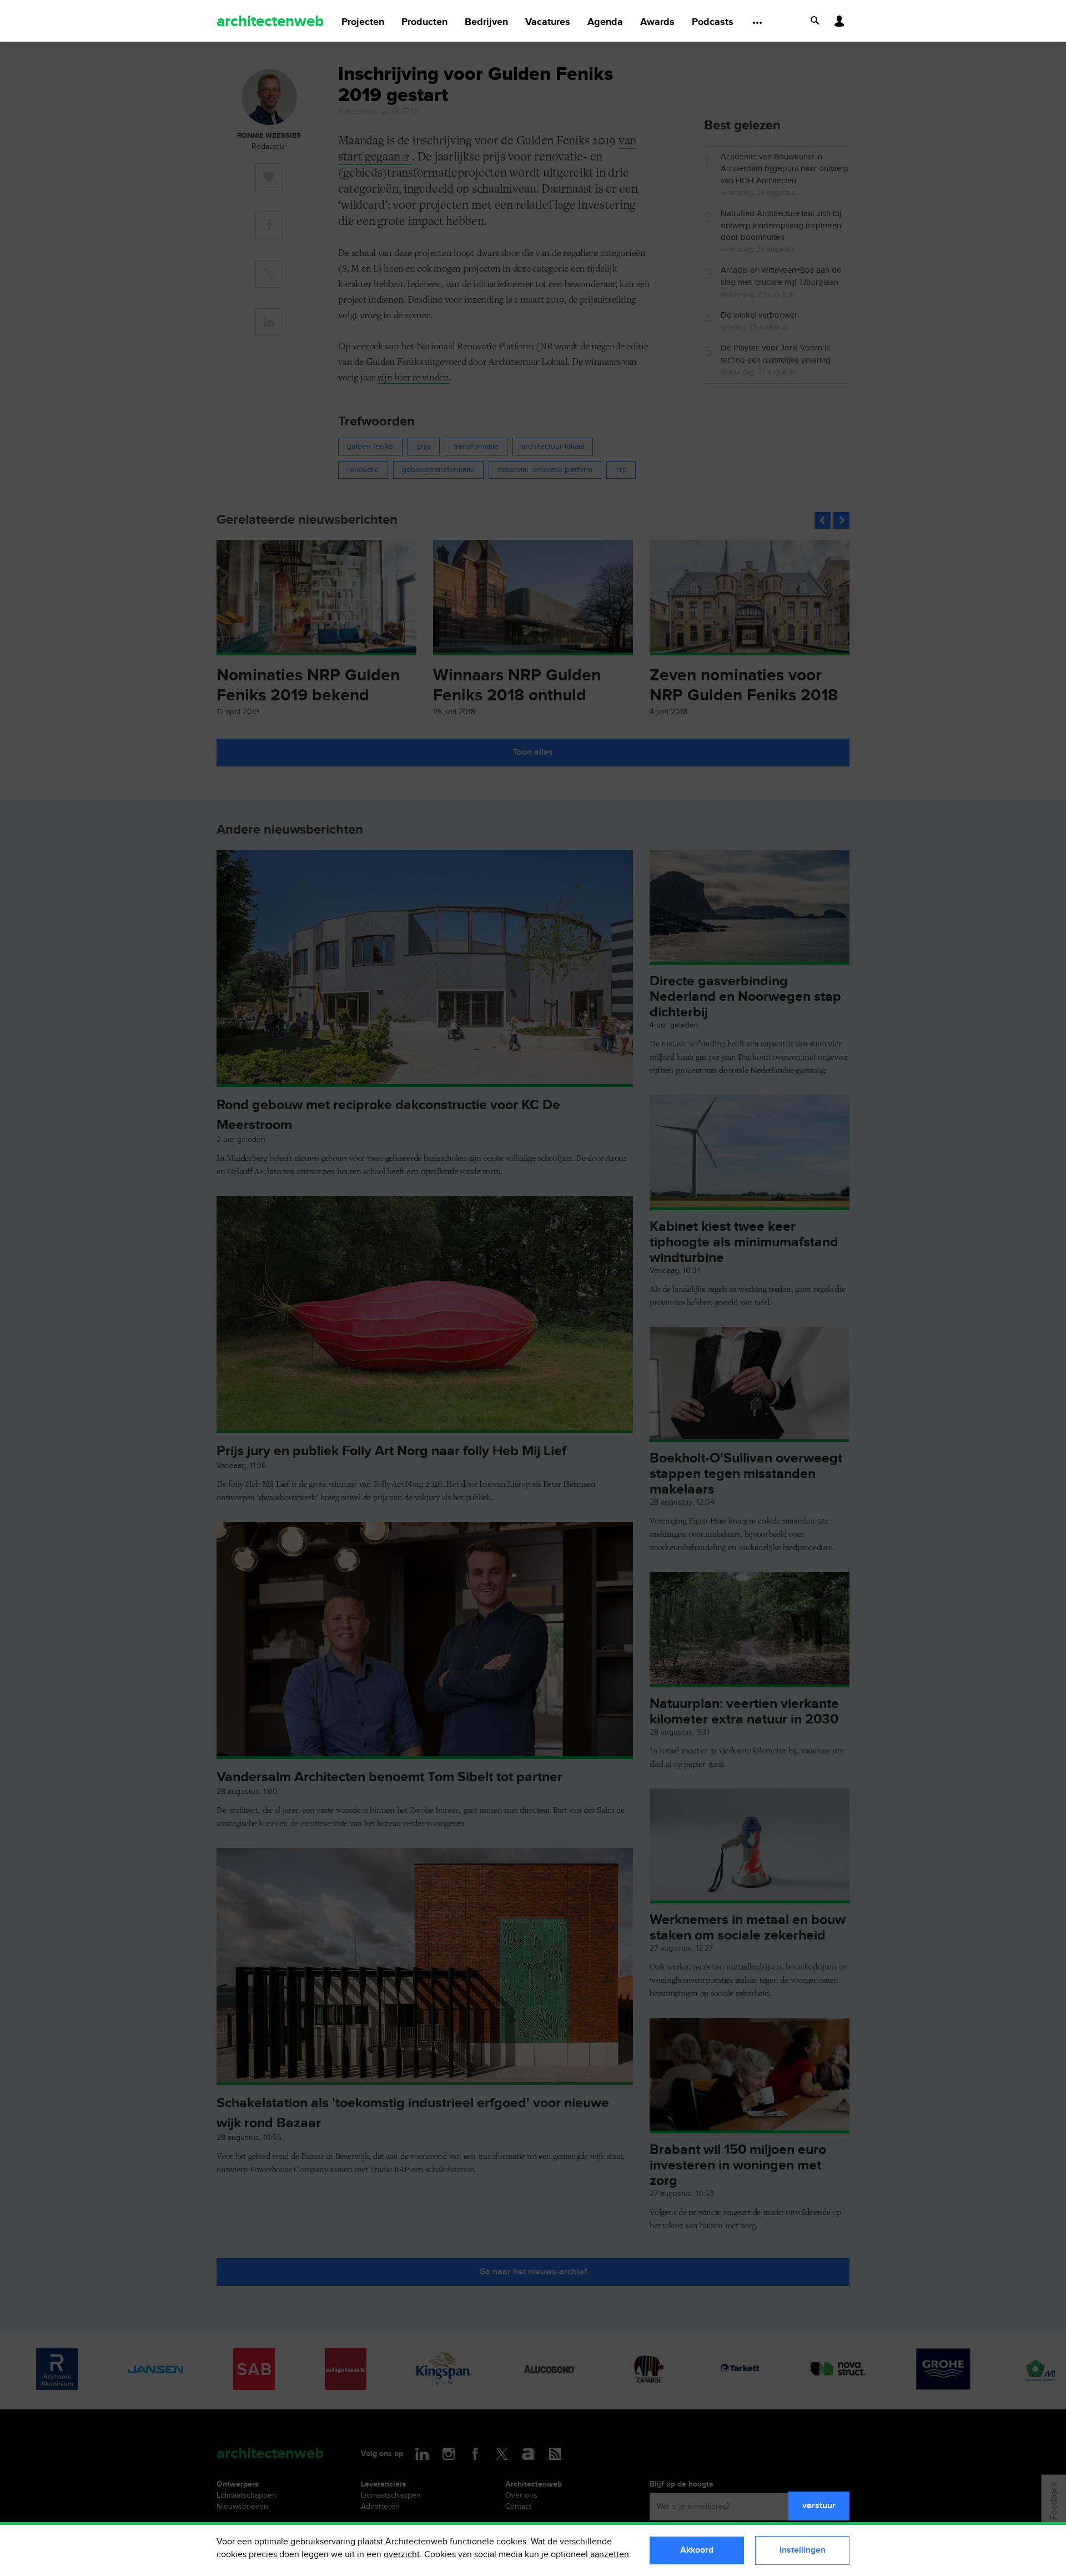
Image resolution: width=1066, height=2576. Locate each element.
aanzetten (610, 2555)
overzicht (402, 2555)
